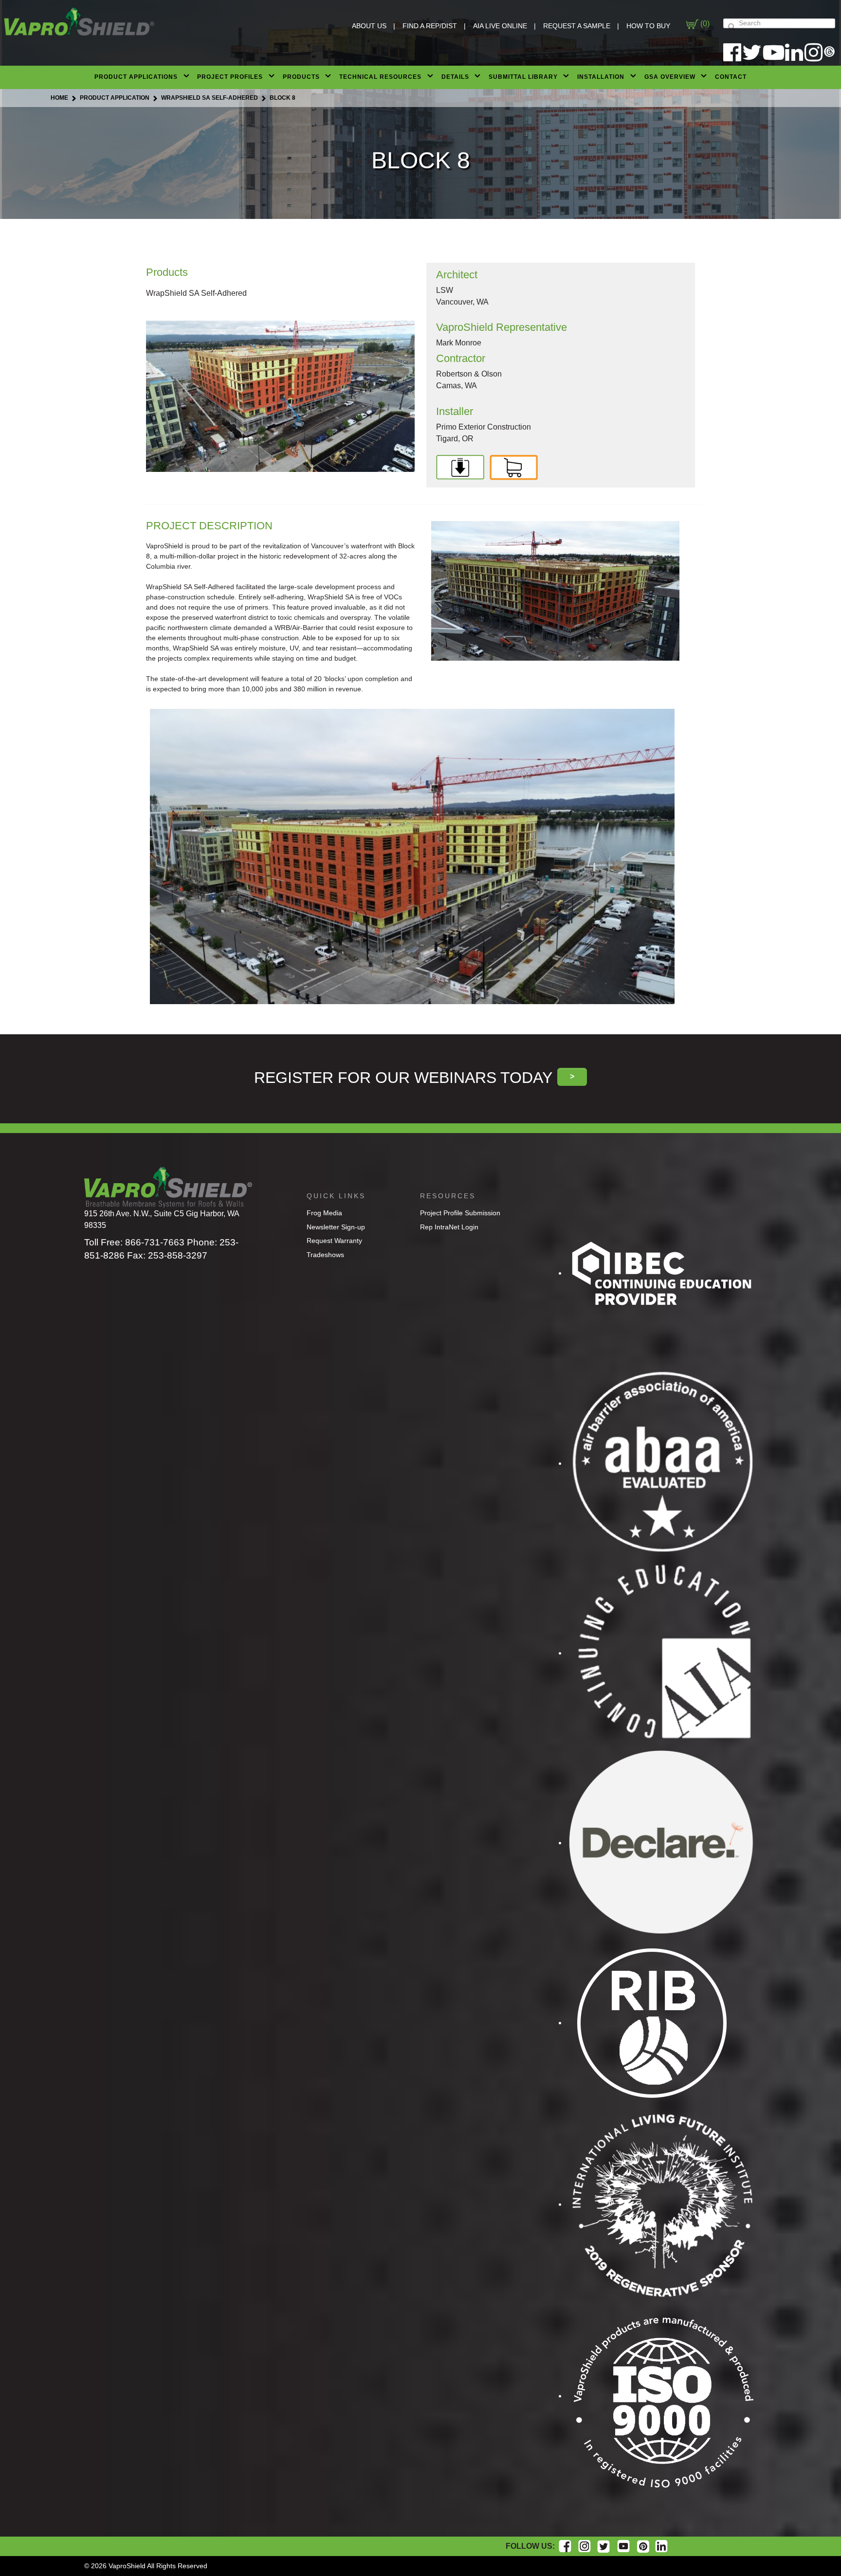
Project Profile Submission (460, 1213)
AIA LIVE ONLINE (500, 26)
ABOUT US (369, 26)
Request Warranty (334, 1241)
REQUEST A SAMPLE (577, 26)
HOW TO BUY (648, 26)
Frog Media (324, 1213)
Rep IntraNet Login (449, 1227)
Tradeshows (325, 1255)
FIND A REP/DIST (430, 26)
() (704, 24)
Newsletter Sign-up (336, 1227)
